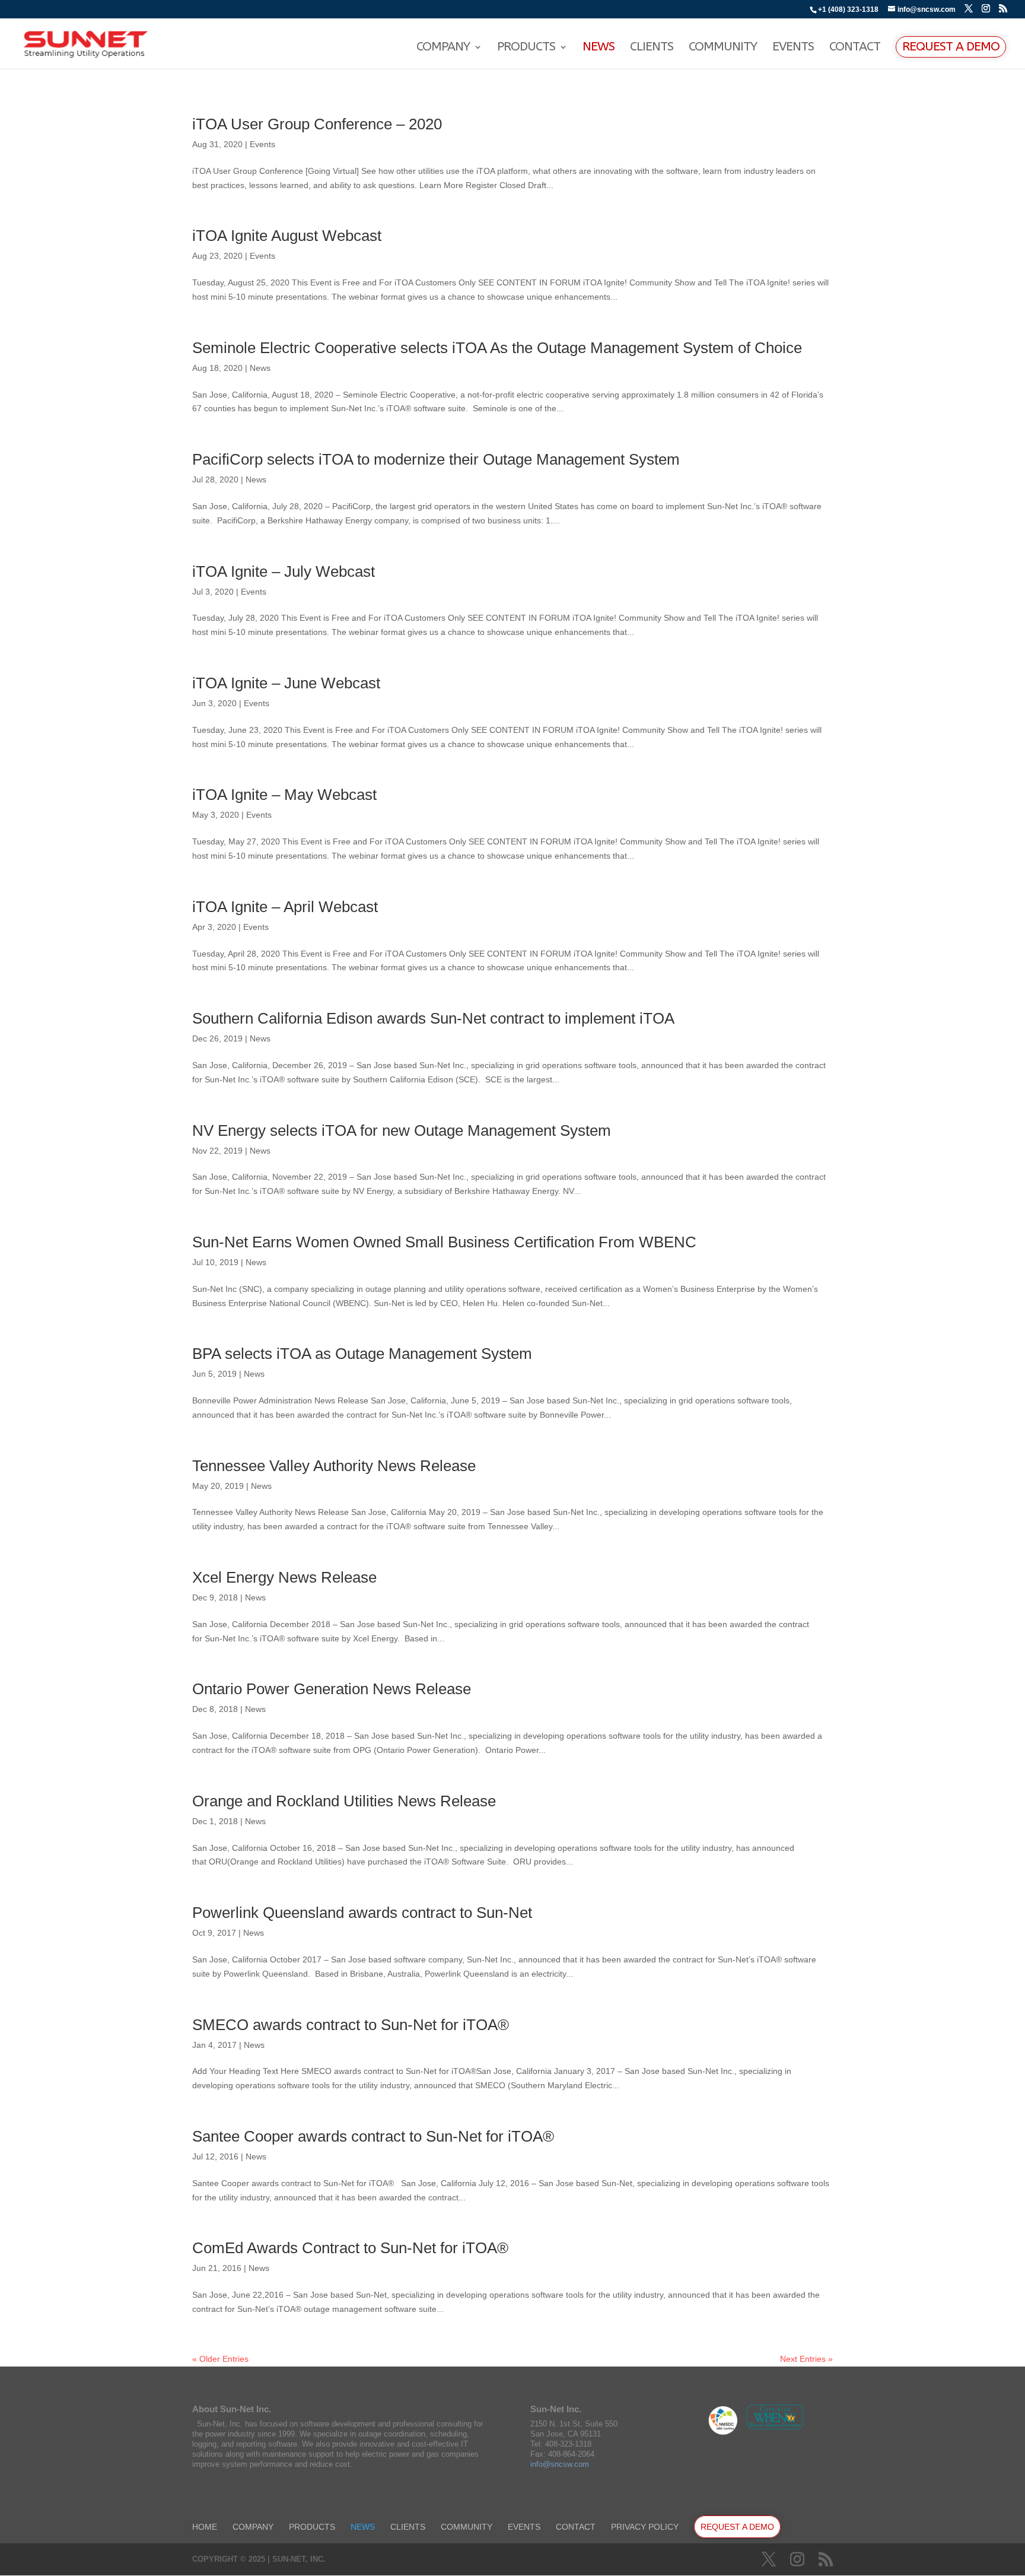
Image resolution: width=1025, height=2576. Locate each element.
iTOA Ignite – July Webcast (284, 571)
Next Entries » (806, 2359)
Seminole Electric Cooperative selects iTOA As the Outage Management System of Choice (497, 348)
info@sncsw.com (560, 2464)
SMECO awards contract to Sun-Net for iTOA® (351, 2025)
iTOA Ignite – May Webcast (284, 795)
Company (443, 48)
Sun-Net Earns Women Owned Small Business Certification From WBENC (444, 1242)
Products (526, 48)
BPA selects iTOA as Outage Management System (362, 1354)
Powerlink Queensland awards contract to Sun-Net (362, 1913)
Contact (855, 48)
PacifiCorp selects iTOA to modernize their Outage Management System (436, 459)
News (599, 48)
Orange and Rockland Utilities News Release (344, 1801)
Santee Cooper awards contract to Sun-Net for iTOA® (373, 2136)
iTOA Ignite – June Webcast (286, 683)
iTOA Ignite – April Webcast (285, 907)
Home (205, 2527)
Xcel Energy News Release (284, 1577)
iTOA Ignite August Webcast (287, 236)
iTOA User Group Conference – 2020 (317, 124)
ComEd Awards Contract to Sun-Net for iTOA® (350, 2248)
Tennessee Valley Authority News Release (334, 1466)
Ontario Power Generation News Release (332, 1689)
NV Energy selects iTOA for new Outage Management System (402, 1130)
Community (723, 48)
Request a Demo (951, 47)
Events (793, 48)
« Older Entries (220, 2359)
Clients (652, 48)
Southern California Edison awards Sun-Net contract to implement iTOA (433, 1018)
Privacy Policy (645, 2527)
